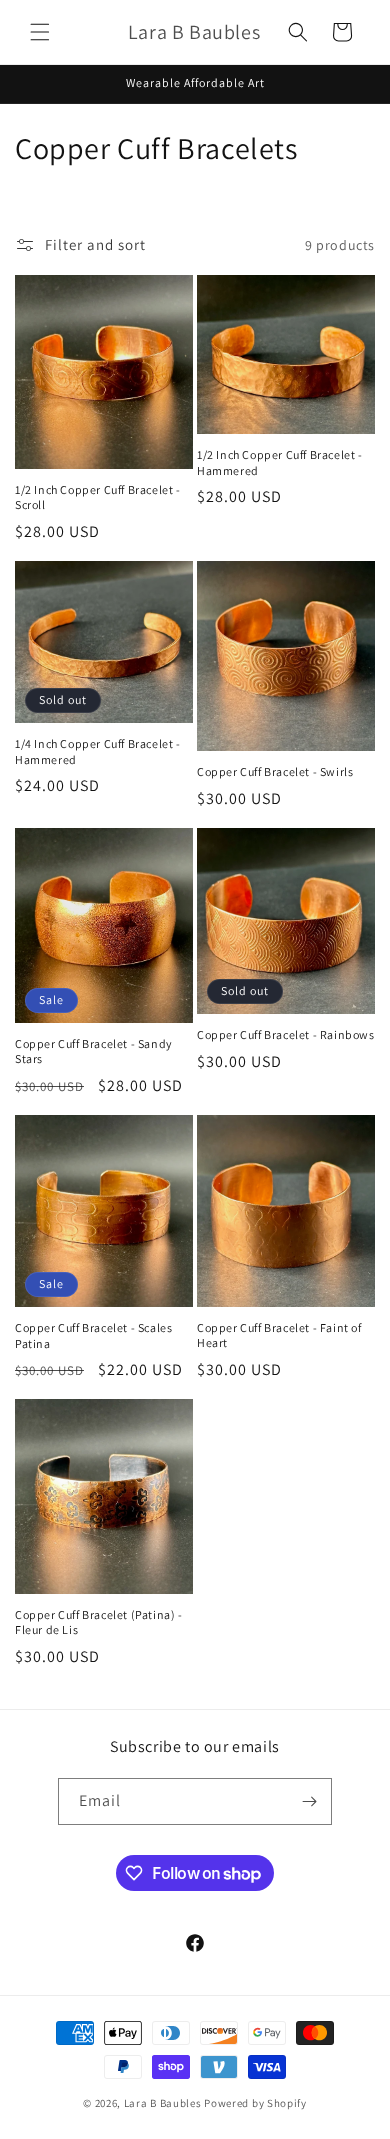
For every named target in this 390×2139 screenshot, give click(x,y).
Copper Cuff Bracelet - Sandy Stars (94, 1051)
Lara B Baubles (163, 2103)
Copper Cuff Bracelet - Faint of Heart (279, 1335)
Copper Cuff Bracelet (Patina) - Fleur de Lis (99, 1622)
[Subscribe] (309, 1801)
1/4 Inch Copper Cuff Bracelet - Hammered (98, 751)
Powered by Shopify (255, 2103)
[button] (40, 32)
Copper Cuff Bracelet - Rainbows (286, 1034)
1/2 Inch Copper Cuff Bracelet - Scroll (98, 497)
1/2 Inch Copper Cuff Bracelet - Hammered (280, 462)
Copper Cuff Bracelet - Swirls (275, 771)
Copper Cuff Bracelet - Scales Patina (93, 1335)
